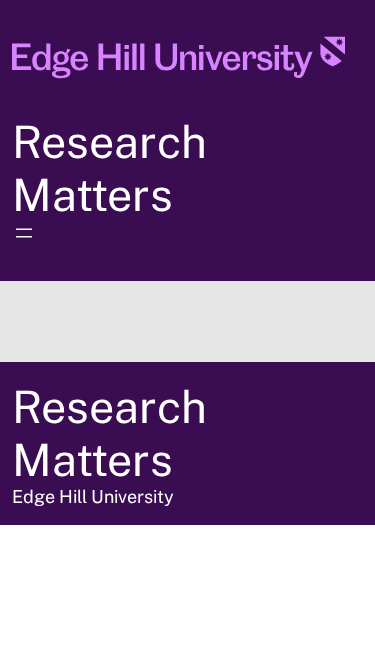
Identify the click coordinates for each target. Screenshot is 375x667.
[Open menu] (24, 233)
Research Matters (109, 168)
